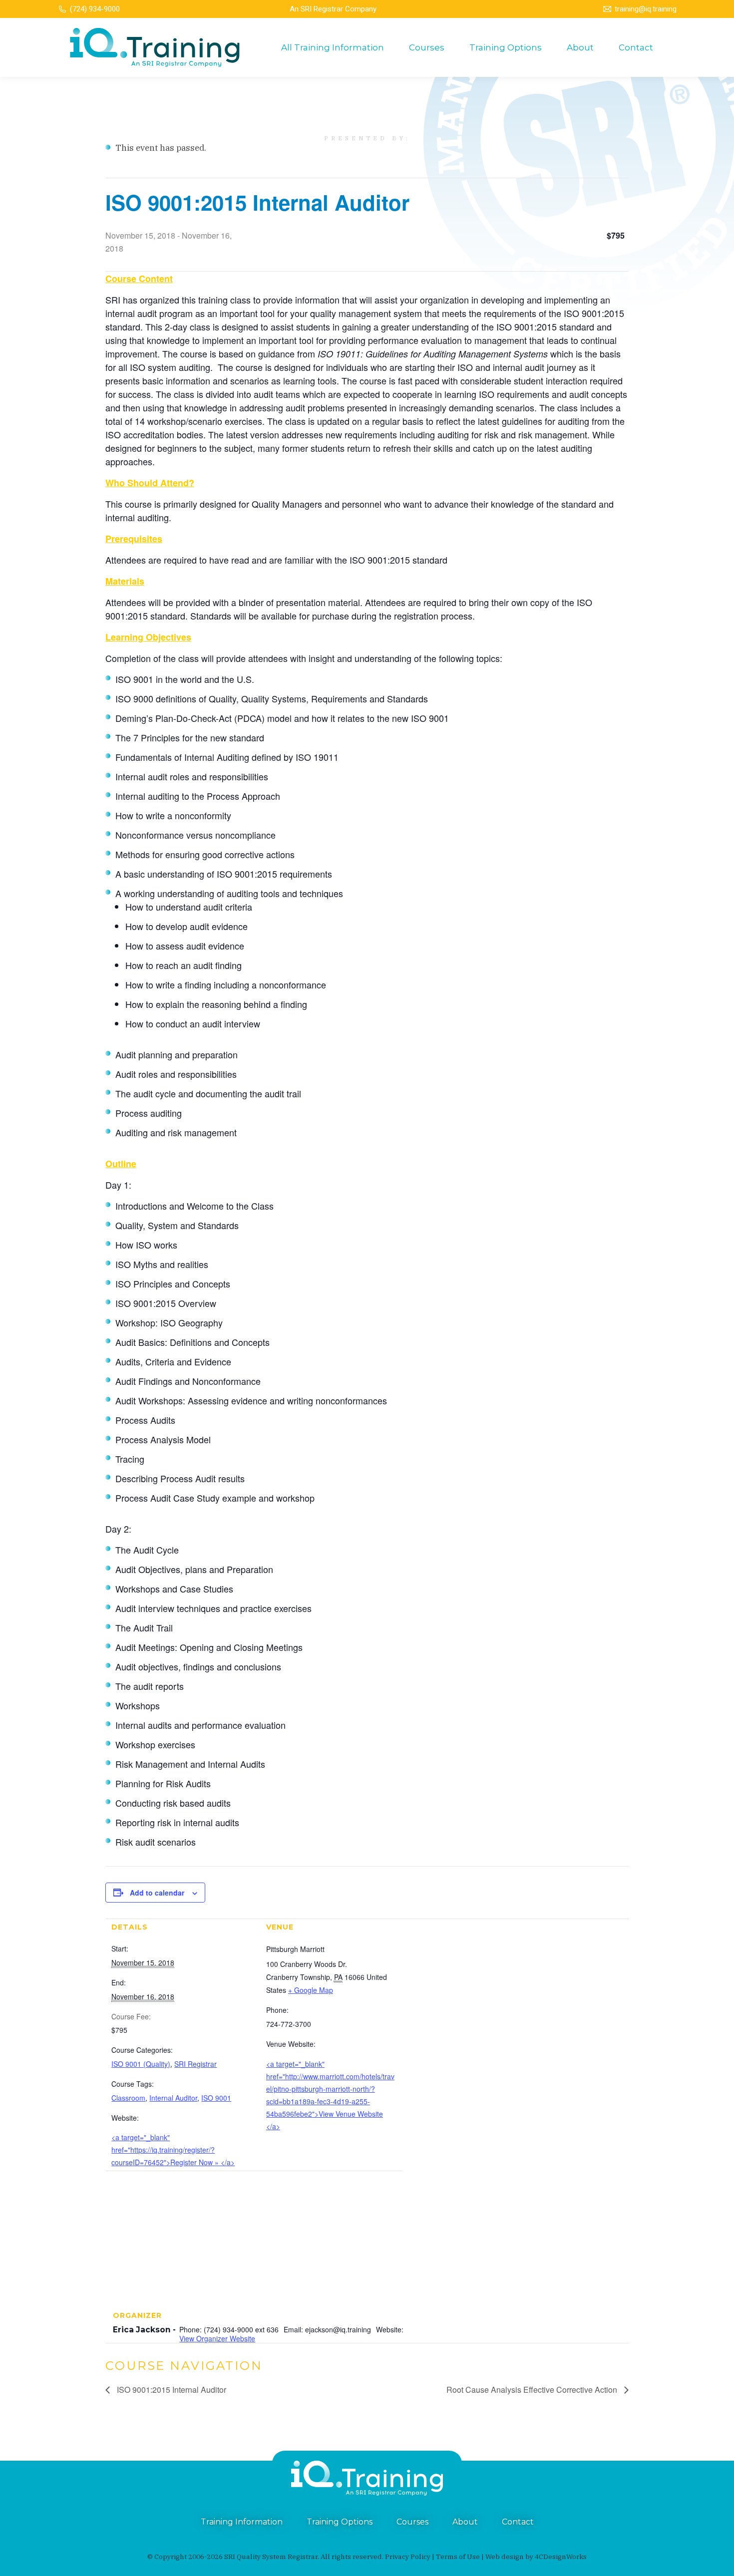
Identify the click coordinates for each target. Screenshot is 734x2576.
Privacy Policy (408, 2557)
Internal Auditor (173, 2098)
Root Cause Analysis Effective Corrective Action (533, 2390)
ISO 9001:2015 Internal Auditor (171, 2390)
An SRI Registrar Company (333, 9)
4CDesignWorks (561, 2557)
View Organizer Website (217, 2338)
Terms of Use (458, 2557)
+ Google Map (311, 1990)
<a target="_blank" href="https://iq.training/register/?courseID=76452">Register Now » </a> (173, 2150)
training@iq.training (646, 9)
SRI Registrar (195, 2064)
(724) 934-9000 (95, 9)
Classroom (128, 2098)
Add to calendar (157, 1893)
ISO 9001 (216, 2098)
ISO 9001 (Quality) (141, 2064)
